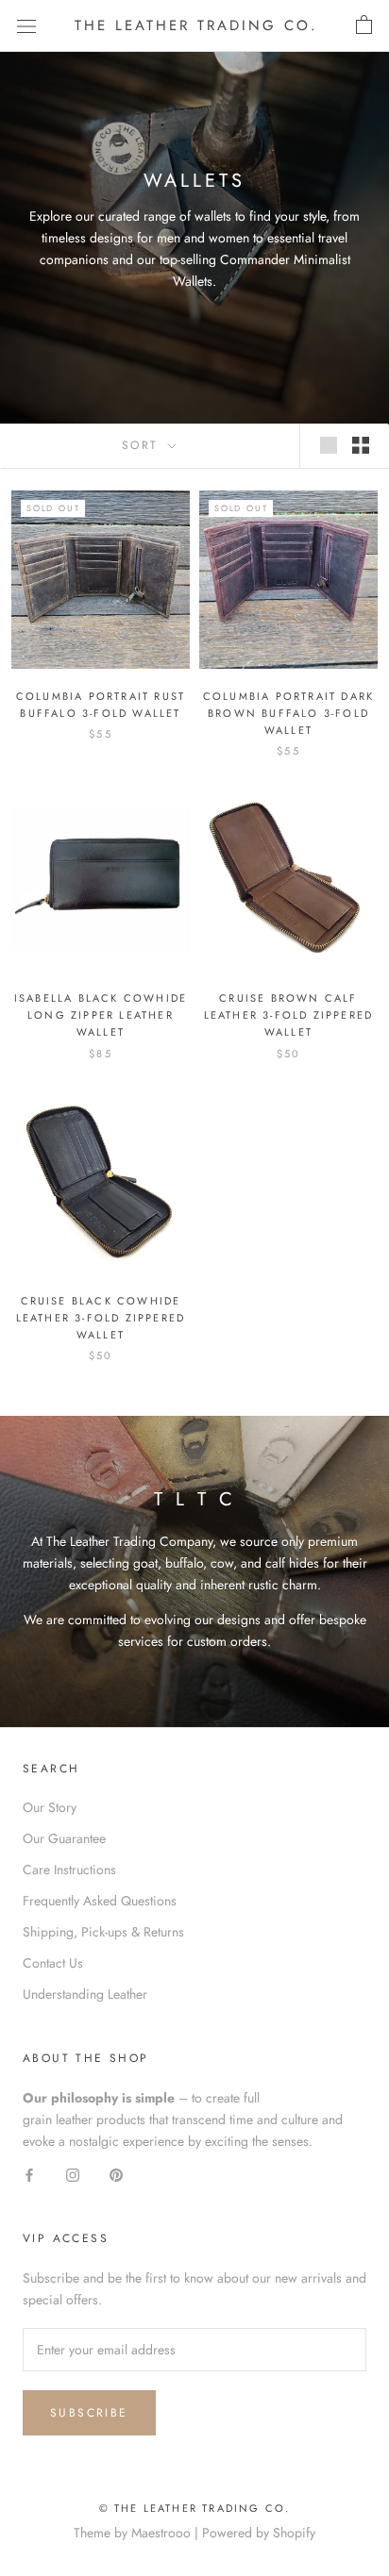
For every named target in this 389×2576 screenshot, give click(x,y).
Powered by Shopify (259, 2533)
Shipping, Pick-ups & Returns (103, 1932)
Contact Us (53, 1963)
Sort (143, 445)
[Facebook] (29, 2174)
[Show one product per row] (329, 445)
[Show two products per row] (361, 445)
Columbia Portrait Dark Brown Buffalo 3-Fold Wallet (288, 713)
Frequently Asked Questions (100, 1901)
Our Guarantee (64, 1838)
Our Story (50, 1807)
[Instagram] (73, 2174)
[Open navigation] (26, 25)
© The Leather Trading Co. (195, 2508)
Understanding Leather (85, 1994)
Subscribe (89, 2413)
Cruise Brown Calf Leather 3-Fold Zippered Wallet (289, 1015)
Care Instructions (69, 1870)
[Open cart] (364, 25)
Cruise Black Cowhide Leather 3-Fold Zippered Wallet (101, 1318)
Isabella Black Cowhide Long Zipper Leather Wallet (101, 1015)
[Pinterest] (116, 2174)
